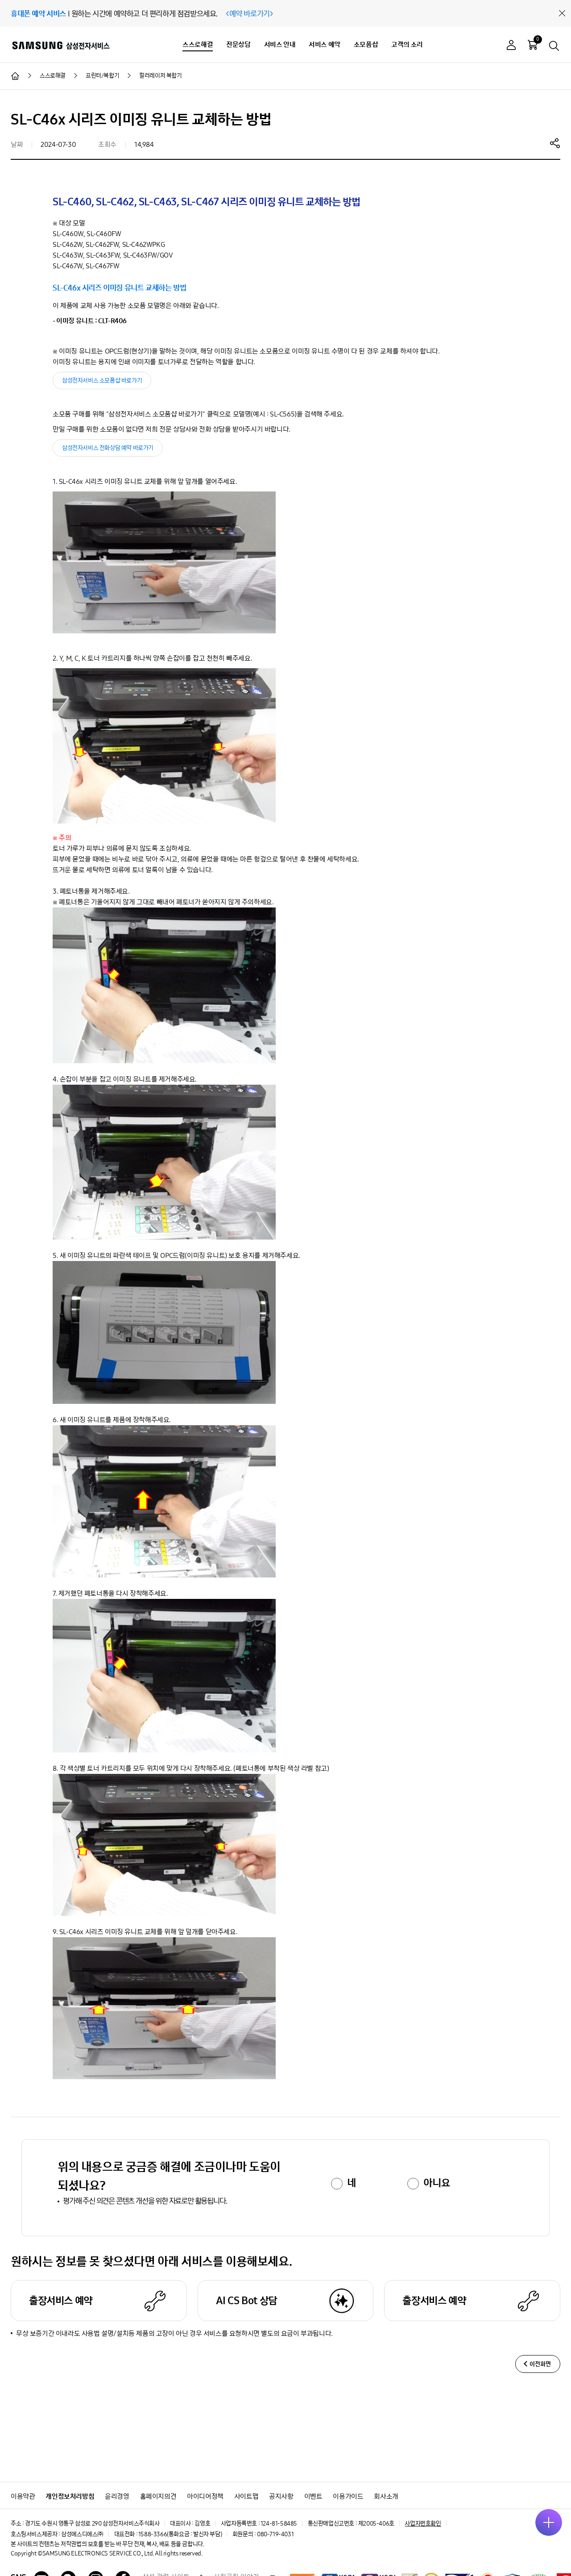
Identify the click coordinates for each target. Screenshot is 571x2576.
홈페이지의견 (158, 2496)
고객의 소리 (407, 44)
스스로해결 (198, 44)
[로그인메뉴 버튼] (511, 46)
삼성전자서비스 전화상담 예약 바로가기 (108, 448)
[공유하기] (555, 143)
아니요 (437, 2183)
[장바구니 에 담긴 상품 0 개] (533, 45)
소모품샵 (366, 44)
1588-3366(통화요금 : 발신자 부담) (180, 2534)
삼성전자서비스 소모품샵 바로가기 (102, 381)
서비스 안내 (280, 44)
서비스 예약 (325, 44)
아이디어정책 (205, 2496)
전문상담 (238, 44)
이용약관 (23, 2496)
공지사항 (281, 2496)
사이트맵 (246, 2496)
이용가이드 (348, 2496)
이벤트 (313, 2496)
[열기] (549, 2522)
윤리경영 (117, 2496)
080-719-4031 (275, 2534)
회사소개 (386, 2496)
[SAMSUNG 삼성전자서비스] (60, 45)
